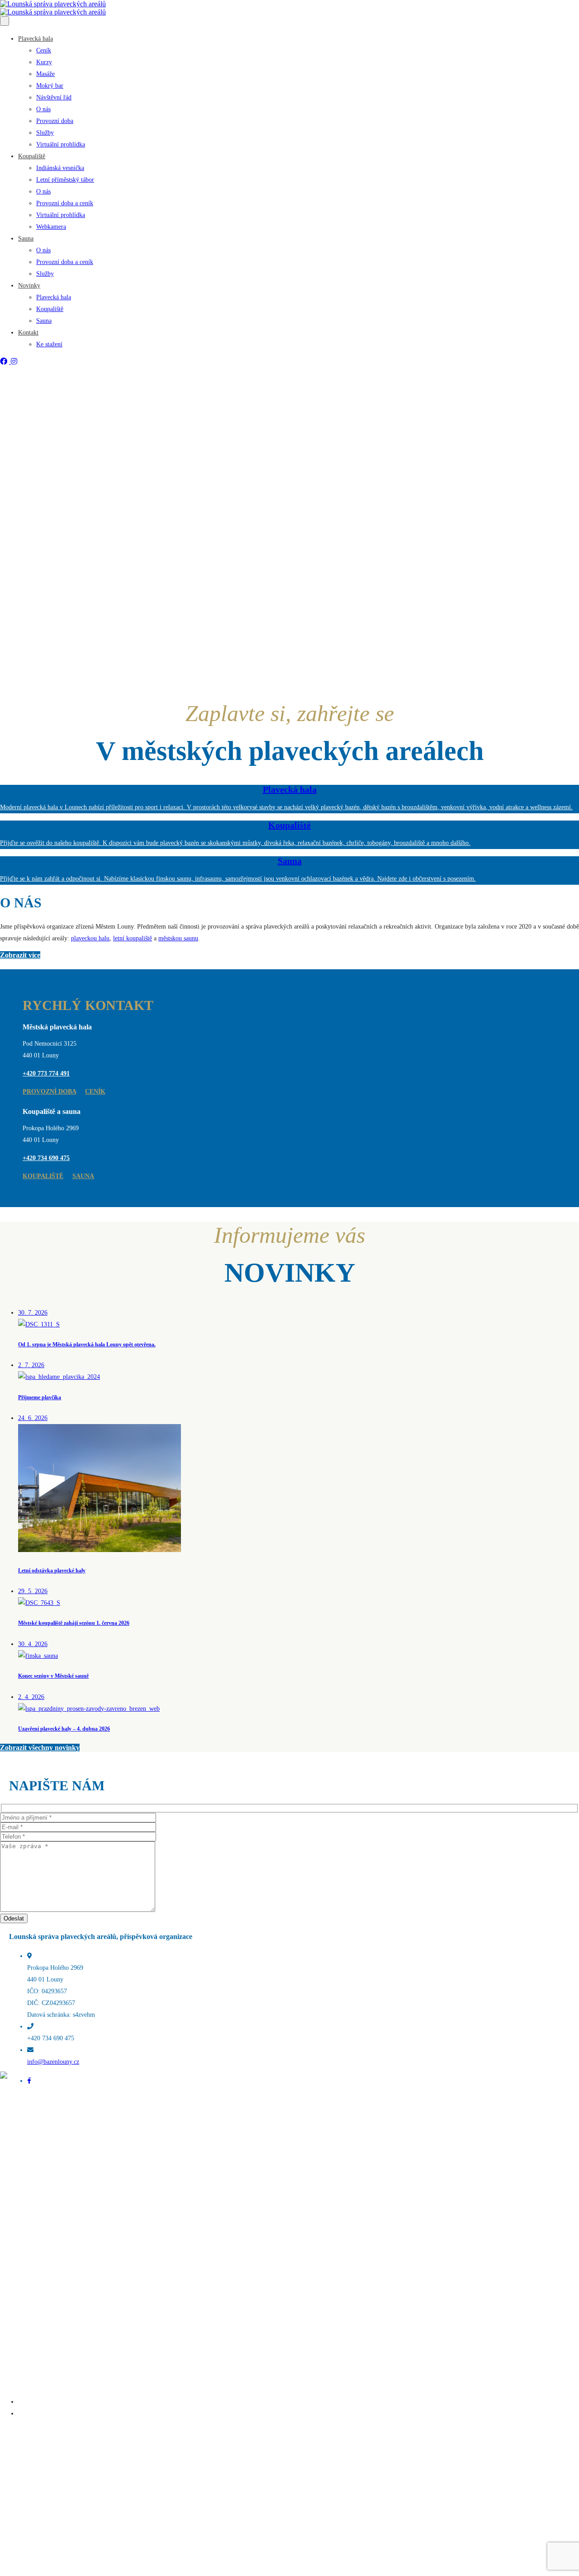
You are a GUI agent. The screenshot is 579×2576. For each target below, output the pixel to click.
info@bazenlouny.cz (53, 2062)
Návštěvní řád (54, 97)
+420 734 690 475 (46, 1158)
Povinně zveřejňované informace (42, 2296)
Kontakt (28, 333)
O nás (43, 109)
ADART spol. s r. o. (87, 2572)
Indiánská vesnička (60, 168)
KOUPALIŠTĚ (43, 1176)
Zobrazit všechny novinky (40, 1748)
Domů (8, 2226)
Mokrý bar (50, 86)
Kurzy (44, 62)
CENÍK (95, 1092)
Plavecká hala (36, 39)
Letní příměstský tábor (65, 180)
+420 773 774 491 (46, 1073)
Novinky (29, 285)
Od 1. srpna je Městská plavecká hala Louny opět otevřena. (94, 2402)
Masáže (45, 74)
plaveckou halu (90, 938)
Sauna (26, 238)
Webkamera (51, 227)
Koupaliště (32, 156)
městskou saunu (178, 938)
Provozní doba (55, 121)
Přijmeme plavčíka (42, 2413)
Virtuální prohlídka (61, 144)
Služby (45, 133)
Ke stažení (49, 344)
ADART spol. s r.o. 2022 (63, 2132)
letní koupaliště (133, 938)
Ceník (44, 50)
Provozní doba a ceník (65, 203)
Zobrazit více (20, 955)
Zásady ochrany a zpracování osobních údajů (57, 2308)
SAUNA (83, 1176)
